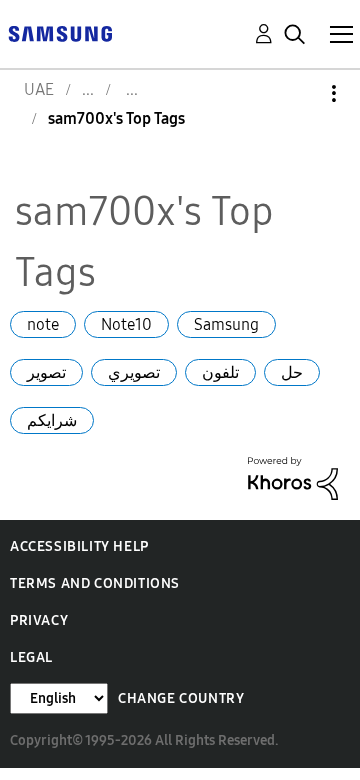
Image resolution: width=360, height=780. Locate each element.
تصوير (46, 372)
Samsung (226, 324)
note (43, 324)
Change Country (181, 698)
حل (292, 372)
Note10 (126, 324)
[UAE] (60, 32)
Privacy (39, 620)
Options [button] (300, 93)
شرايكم (52, 420)
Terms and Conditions (95, 583)
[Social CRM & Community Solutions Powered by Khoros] (293, 476)
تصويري (134, 372)
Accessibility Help (79, 546)
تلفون (220, 372)
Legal (31, 657)
